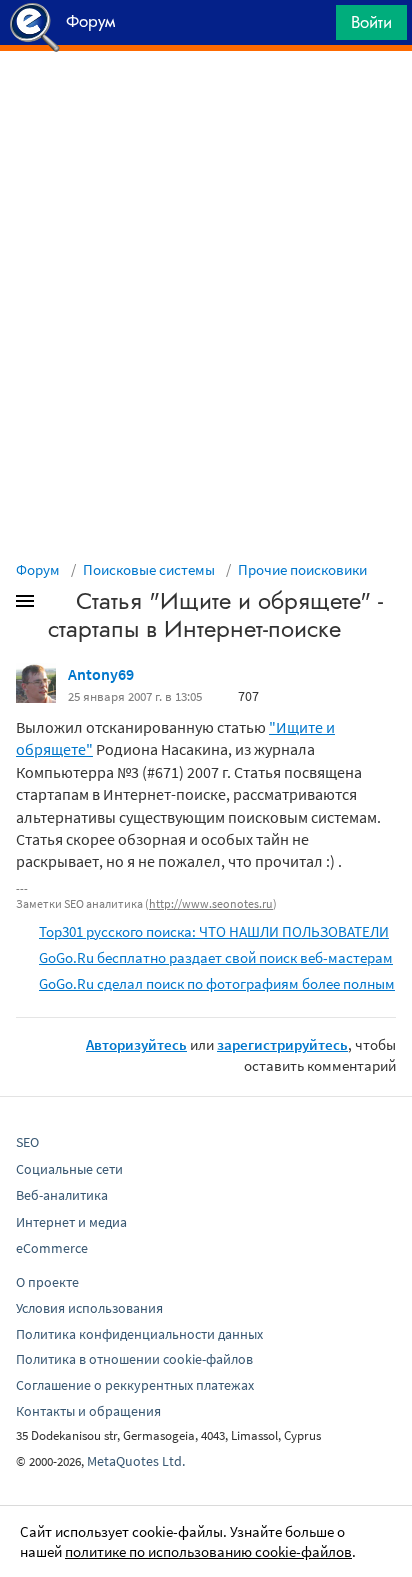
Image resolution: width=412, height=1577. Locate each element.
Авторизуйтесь (136, 1044)
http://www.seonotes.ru (211, 903)
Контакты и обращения (88, 1411)
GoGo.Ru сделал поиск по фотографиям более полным (217, 983)
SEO (27, 1142)
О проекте (47, 1282)
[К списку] (58, 605)
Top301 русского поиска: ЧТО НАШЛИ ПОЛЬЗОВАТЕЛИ (214, 931)
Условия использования (89, 1308)
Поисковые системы (149, 569)
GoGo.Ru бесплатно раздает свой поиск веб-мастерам (216, 957)
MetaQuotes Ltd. (136, 1461)
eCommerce (52, 1248)
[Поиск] (314, 27)
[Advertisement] (206, 101)
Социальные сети (69, 1169)
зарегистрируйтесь (282, 1044)
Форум (38, 569)
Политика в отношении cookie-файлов (134, 1359)
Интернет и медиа (71, 1222)
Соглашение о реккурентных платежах (135, 1385)
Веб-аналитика (62, 1195)
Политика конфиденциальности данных (139, 1334)
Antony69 (101, 674)
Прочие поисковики (302, 569)
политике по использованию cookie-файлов (208, 1551)
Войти (371, 22)
